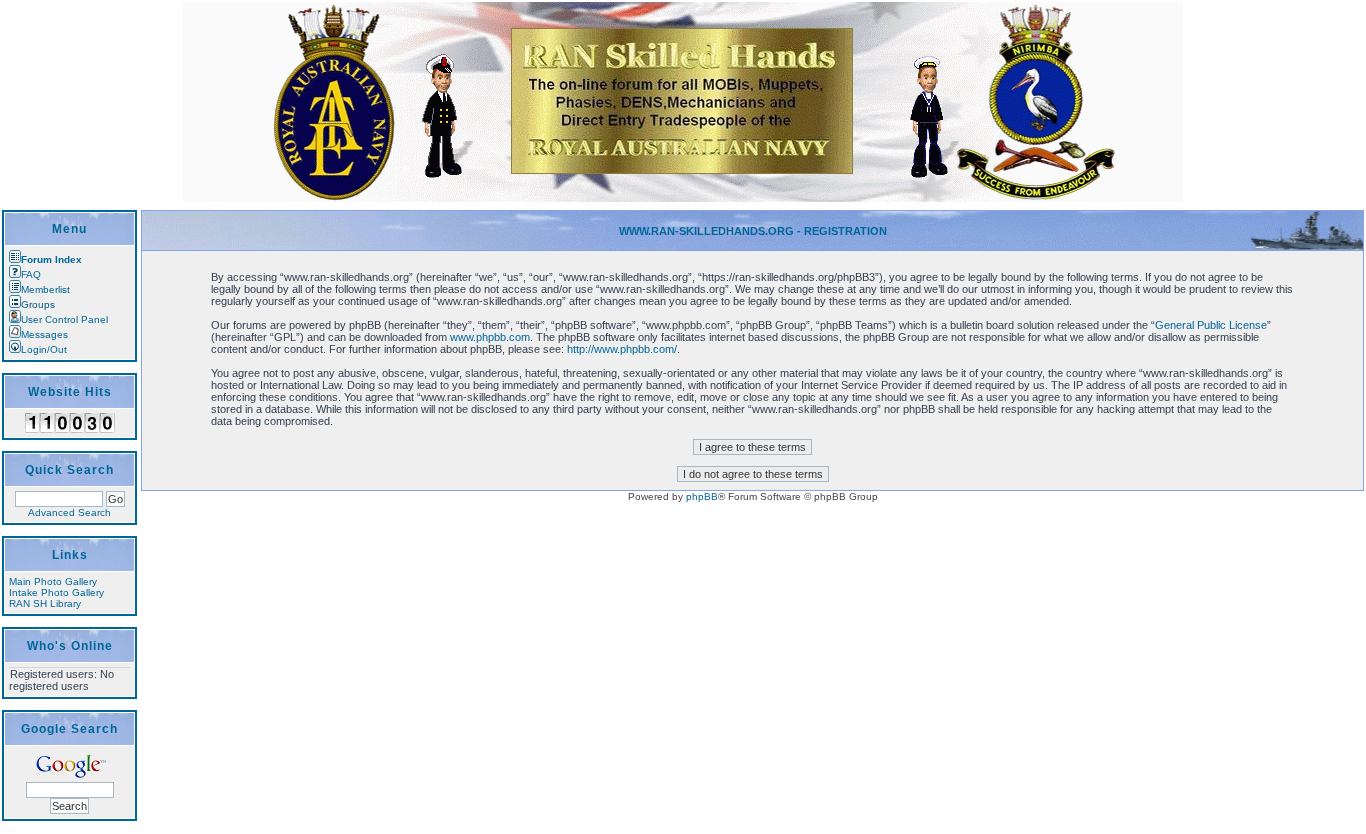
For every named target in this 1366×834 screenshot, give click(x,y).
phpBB (702, 496)
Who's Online (70, 646)
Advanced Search (69, 512)
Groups (38, 304)
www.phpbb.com (490, 337)
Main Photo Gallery (53, 581)
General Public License (1211, 325)
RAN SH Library (45, 603)
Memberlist (45, 289)
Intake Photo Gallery (56, 592)
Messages (44, 334)
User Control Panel (64, 319)
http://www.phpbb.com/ (622, 349)
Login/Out (44, 349)
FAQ (31, 274)
